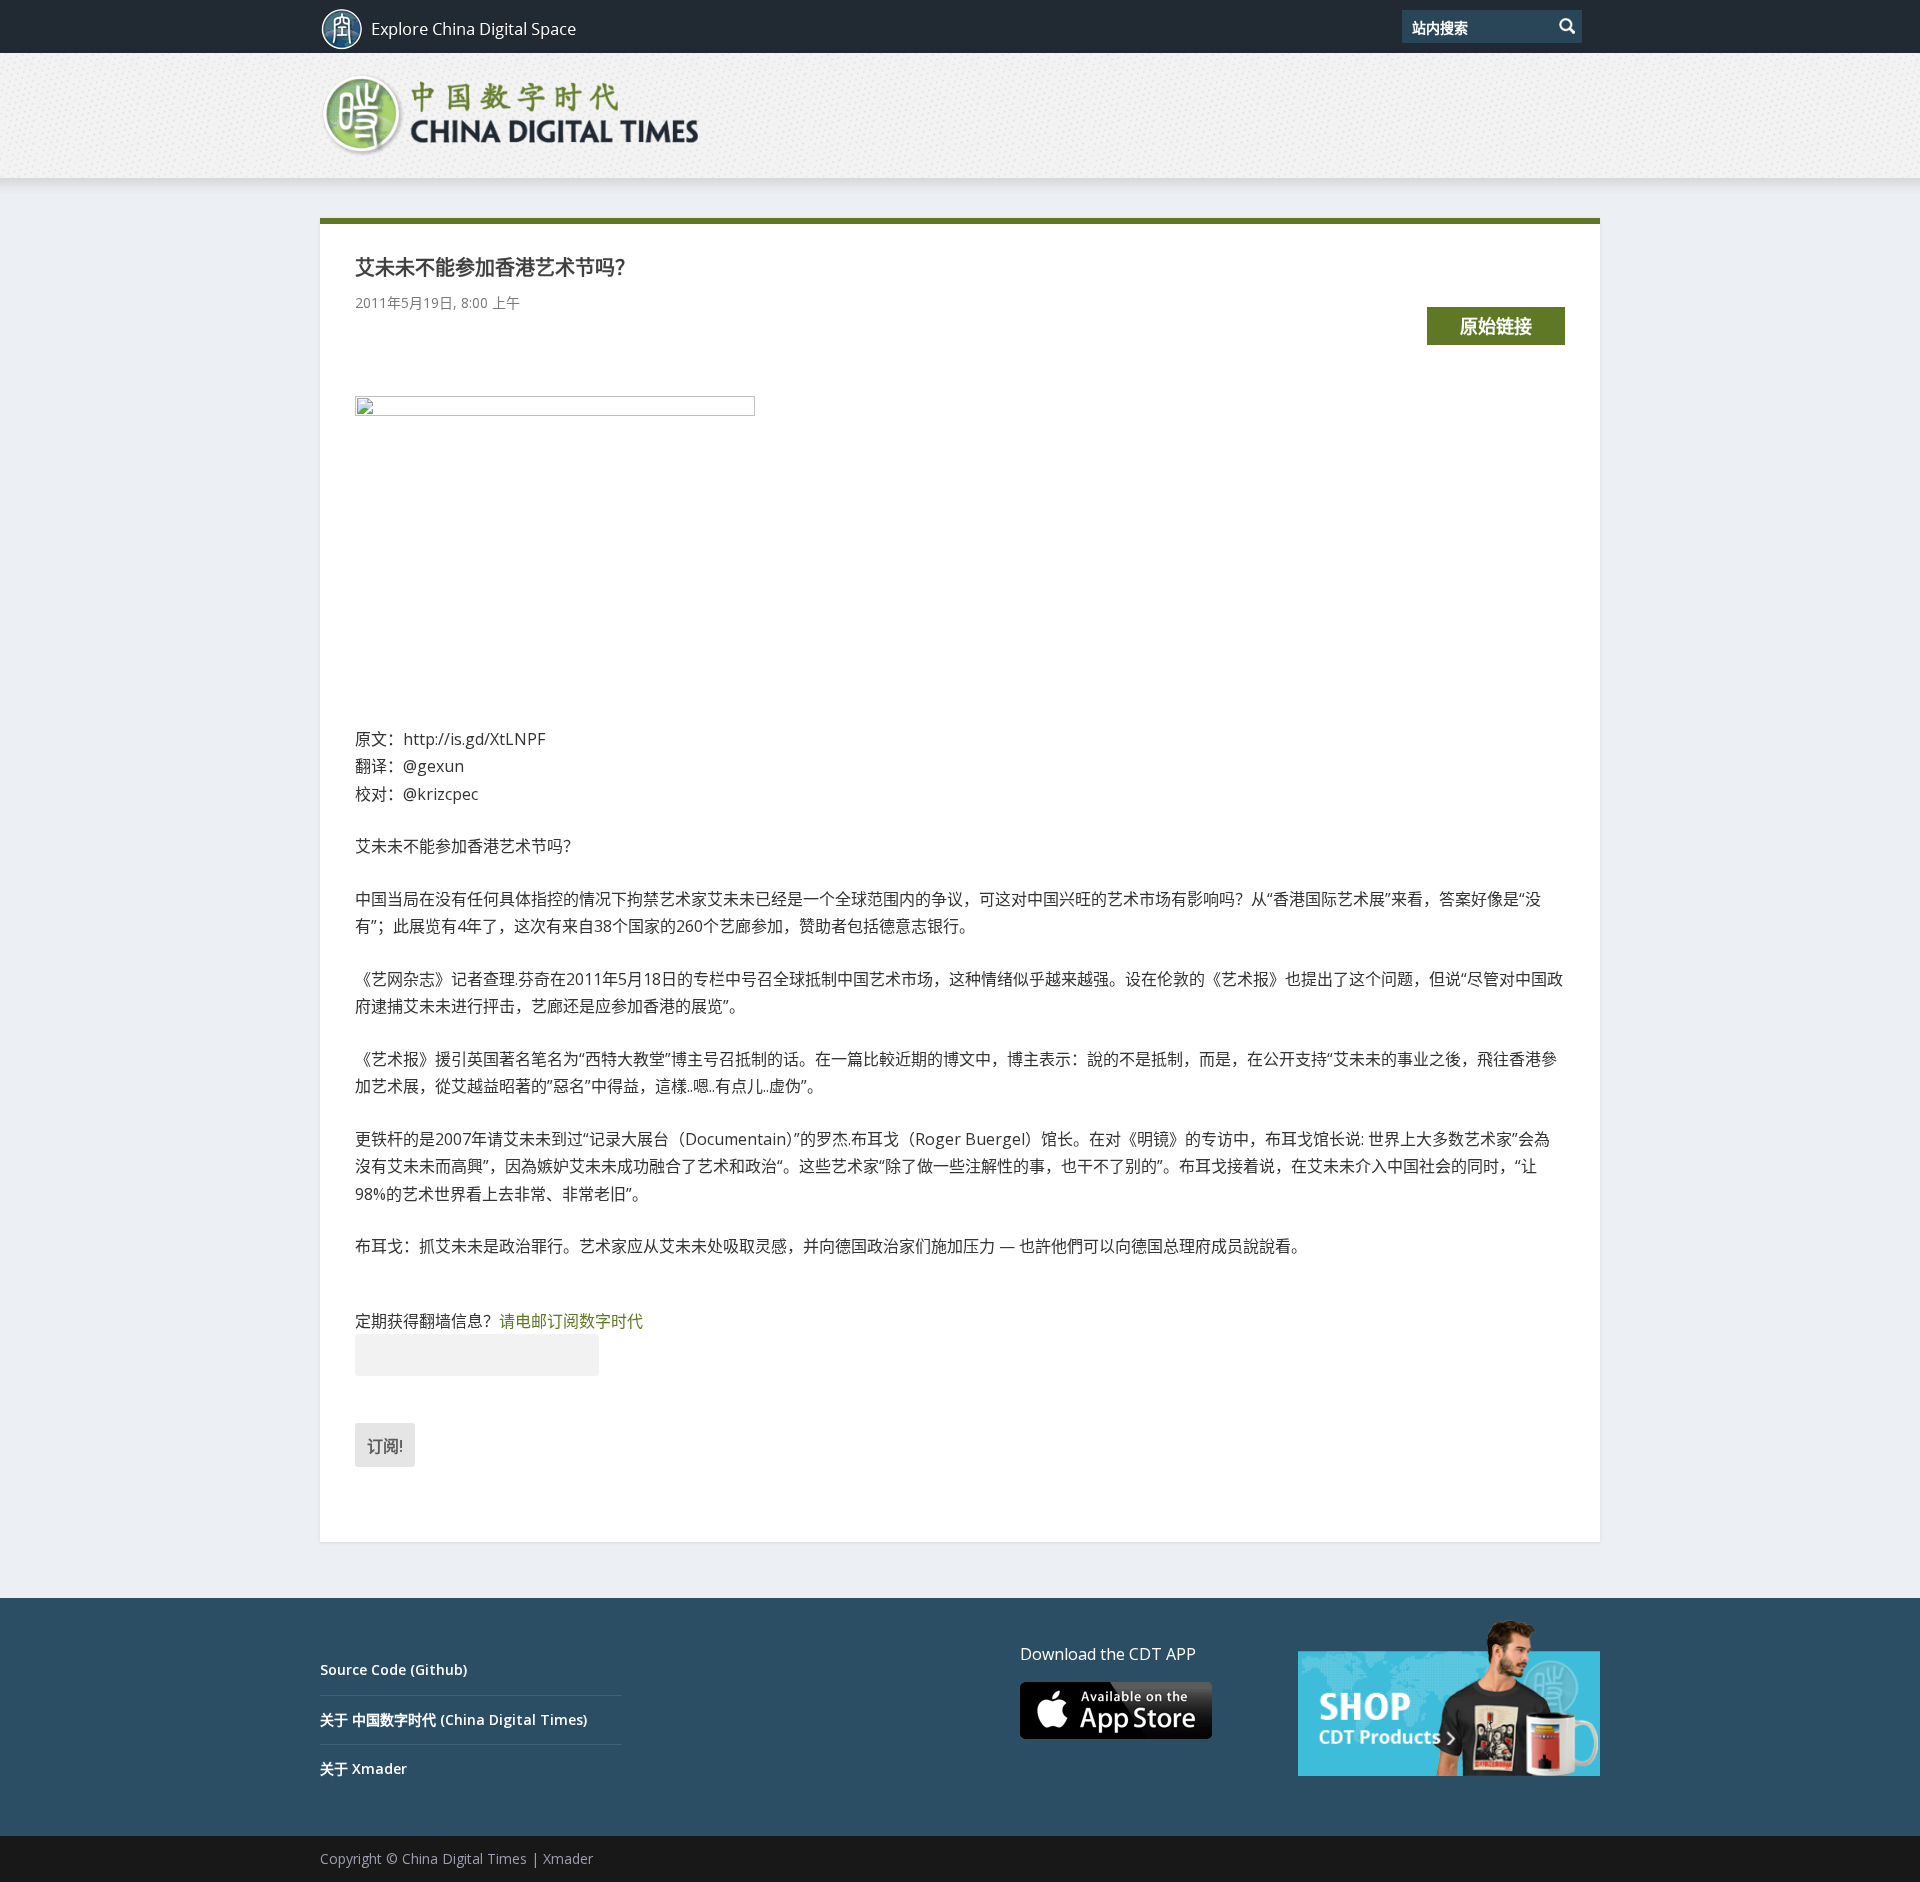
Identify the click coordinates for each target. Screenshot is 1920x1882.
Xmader (568, 1858)
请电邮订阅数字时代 (571, 1321)
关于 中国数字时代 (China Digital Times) (453, 1719)
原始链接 (1496, 326)
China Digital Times (464, 1858)
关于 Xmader (363, 1768)
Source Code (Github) (393, 1669)
